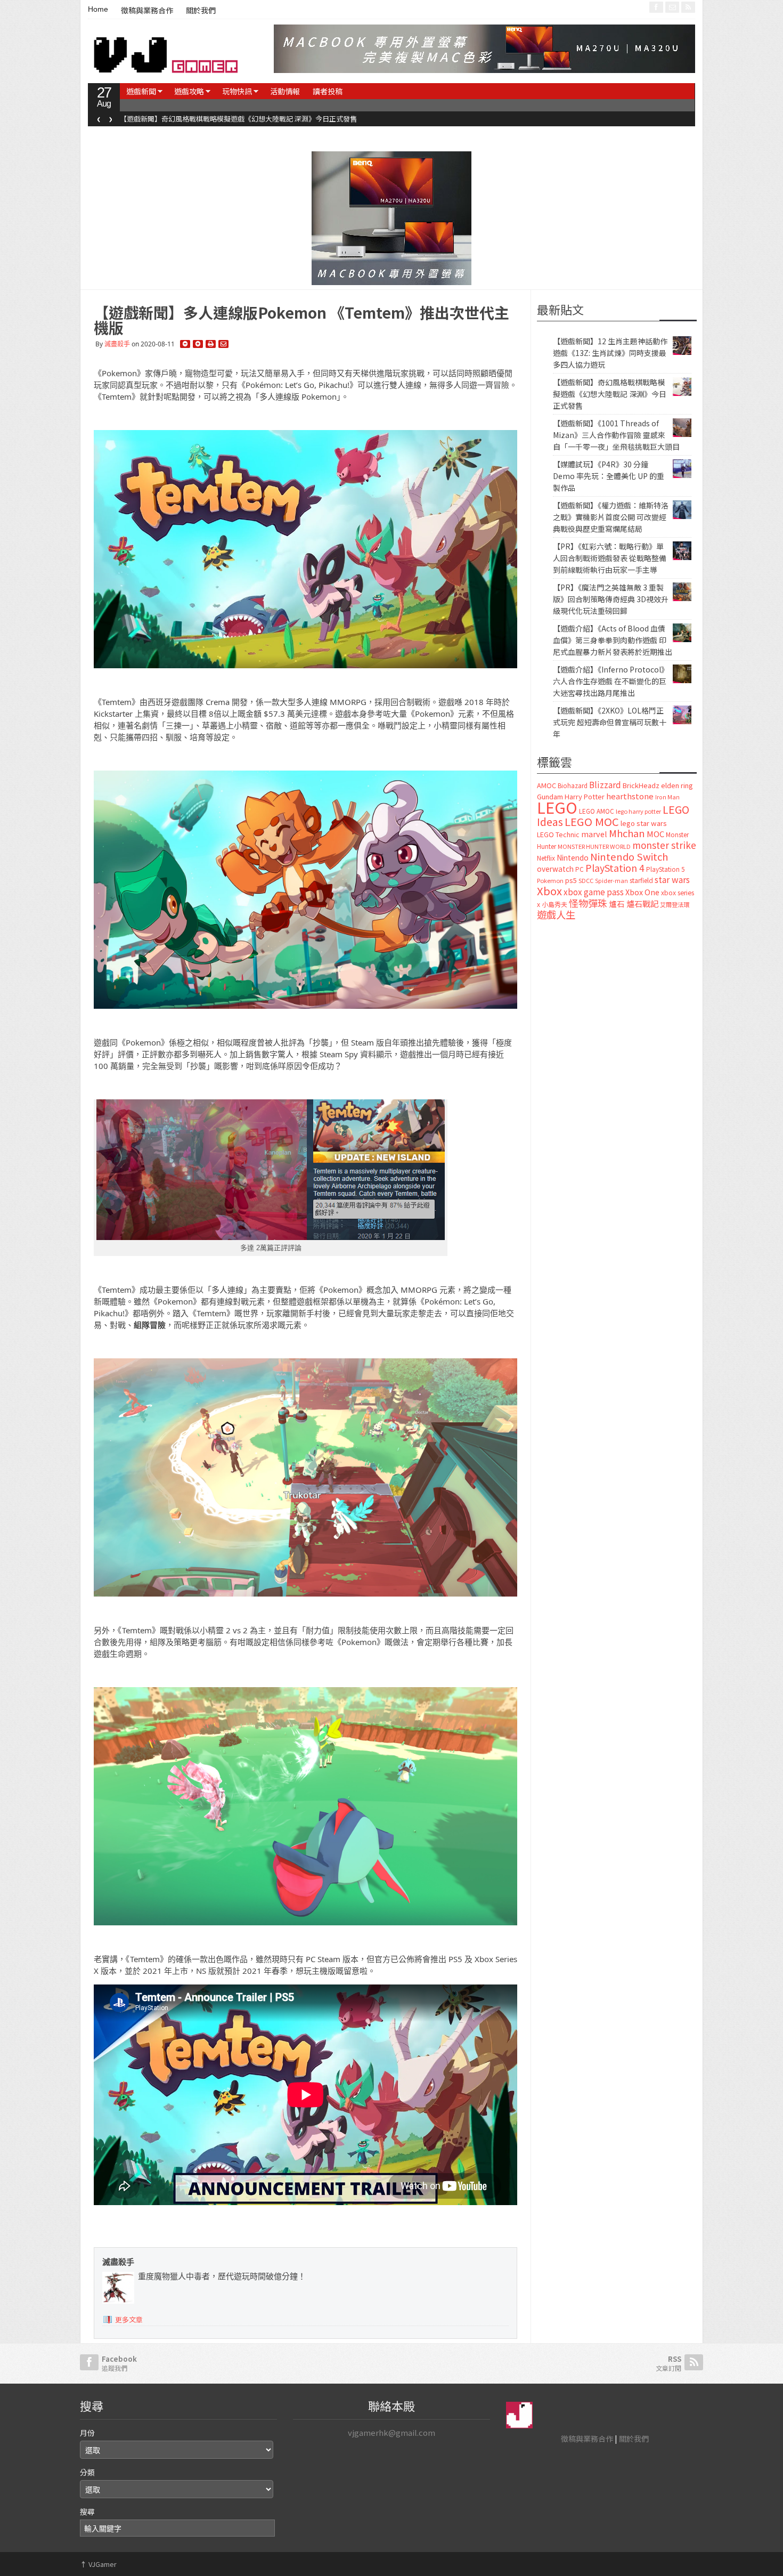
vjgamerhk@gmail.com (391, 2432)
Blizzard (605, 784)
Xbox (549, 891)
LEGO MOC (592, 821)
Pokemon (550, 880)
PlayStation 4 (615, 868)
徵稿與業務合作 (147, 11)
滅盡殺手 (117, 344)
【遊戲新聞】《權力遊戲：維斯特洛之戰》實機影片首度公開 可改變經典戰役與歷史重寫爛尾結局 (611, 517)
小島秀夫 (554, 904)
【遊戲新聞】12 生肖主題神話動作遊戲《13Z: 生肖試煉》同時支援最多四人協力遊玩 (610, 353)
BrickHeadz (641, 785)
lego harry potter (638, 811)
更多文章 (129, 2319)
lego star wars (644, 823)
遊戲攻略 (189, 91)
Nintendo (573, 857)
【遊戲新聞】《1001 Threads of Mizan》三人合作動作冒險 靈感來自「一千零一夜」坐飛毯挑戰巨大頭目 (616, 435)
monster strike (664, 845)
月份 (87, 2433)
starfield (641, 880)
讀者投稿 (328, 91)
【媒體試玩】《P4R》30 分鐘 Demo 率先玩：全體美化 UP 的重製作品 (609, 476)
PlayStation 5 (665, 869)
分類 (87, 2472)
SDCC (586, 880)
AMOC (547, 785)
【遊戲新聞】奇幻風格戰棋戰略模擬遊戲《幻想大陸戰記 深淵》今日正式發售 (238, 119)
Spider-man (611, 881)
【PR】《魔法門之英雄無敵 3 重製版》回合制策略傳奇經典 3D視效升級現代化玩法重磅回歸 (611, 599)
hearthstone (630, 796)
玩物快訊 (237, 91)
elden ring (677, 785)
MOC (655, 834)
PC (580, 869)
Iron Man (667, 797)
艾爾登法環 (675, 904)
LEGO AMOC (597, 811)
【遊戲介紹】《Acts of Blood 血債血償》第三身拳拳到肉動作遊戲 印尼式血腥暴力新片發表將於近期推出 (613, 640)
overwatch (555, 869)
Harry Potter (585, 796)
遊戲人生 (556, 914)
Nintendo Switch (629, 856)
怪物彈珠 (588, 903)
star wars (672, 880)
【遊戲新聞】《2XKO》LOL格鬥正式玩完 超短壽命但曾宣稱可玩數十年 (610, 722)
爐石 (617, 904)
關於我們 (201, 11)
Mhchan (627, 833)
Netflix (546, 858)
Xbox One (642, 892)
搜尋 (87, 2512)
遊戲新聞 (141, 91)
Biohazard (573, 785)
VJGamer (98, 2564)
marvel (594, 834)
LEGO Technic (558, 835)
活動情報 (285, 91)
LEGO (557, 807)
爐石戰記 (642, 904)
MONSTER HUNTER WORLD (594, 846)
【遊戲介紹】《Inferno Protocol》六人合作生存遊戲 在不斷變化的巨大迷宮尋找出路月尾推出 (611, 681)
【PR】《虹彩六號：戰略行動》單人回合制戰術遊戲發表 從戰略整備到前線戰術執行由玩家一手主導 (610, 558)
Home (98, 9)
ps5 (571, 880)
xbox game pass (594, 892)
